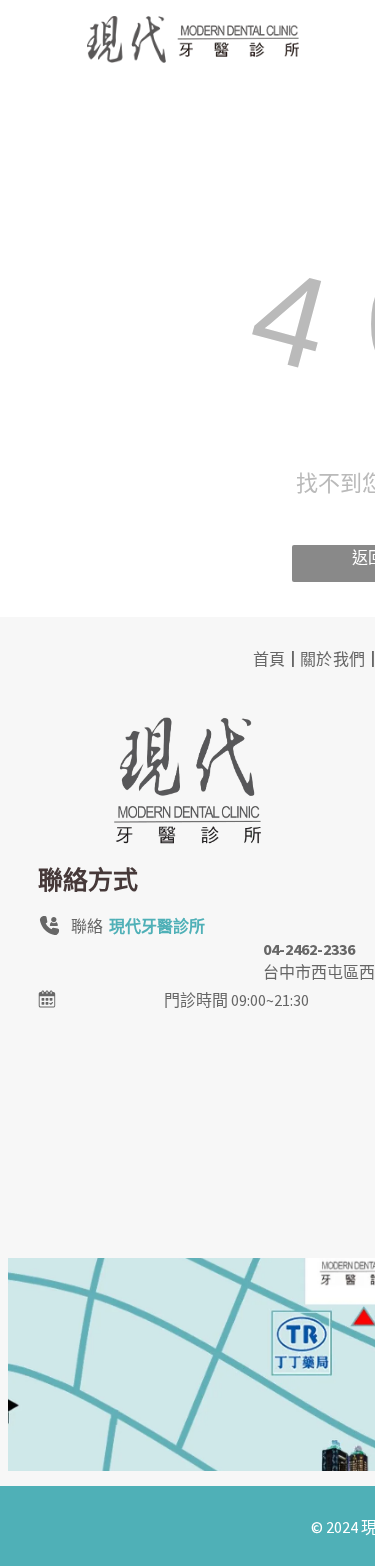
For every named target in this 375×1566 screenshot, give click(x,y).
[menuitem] (271, 656)
